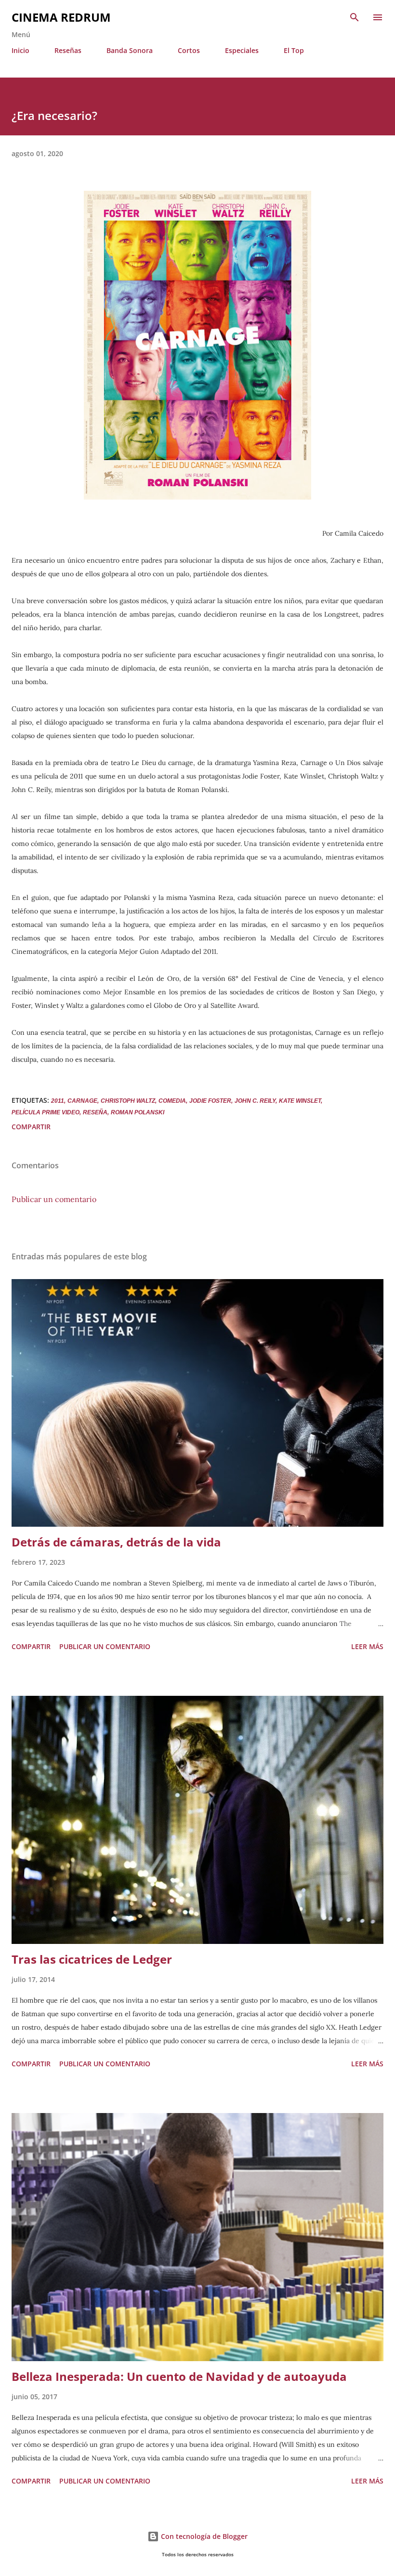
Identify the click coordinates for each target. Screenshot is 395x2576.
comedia (172, 1101)
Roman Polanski (138, 1112)
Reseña (95, 1112)
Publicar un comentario (54, 1199)
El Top (294, 50)
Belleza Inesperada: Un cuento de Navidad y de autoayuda (179, 2376)
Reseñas (68, 50)
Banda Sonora (130, 50)
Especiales (242, 50)
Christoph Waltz (128, 1101)
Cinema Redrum (61, 17)
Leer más (367, 1646)
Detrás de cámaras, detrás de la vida (116, 1542)
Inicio (20, 50)
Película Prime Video (46, 1112)
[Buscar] (355, 17)
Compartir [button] (31, 1127)
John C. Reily (255, 1101)
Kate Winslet (300, 1101)
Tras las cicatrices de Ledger (92, 1959)
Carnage (82, 1101)
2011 (58, 1101)
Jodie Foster (210, 1101)
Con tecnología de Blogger (203, 2536)
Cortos (189, 50)
